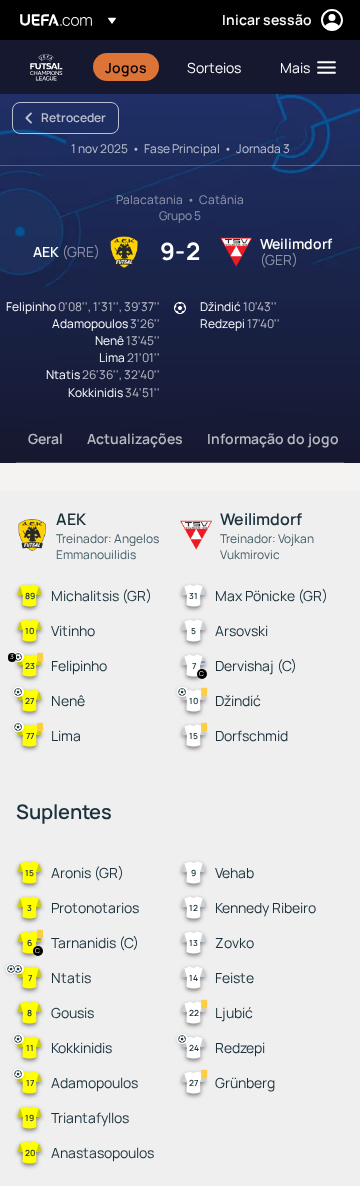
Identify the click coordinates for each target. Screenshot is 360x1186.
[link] (126, 67)
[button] (303, 67)
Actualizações (135, 438)
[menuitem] (129, 67)
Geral (45, 438)
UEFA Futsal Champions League (46, 67)
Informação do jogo (273, 438)
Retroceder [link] (73, 117)
